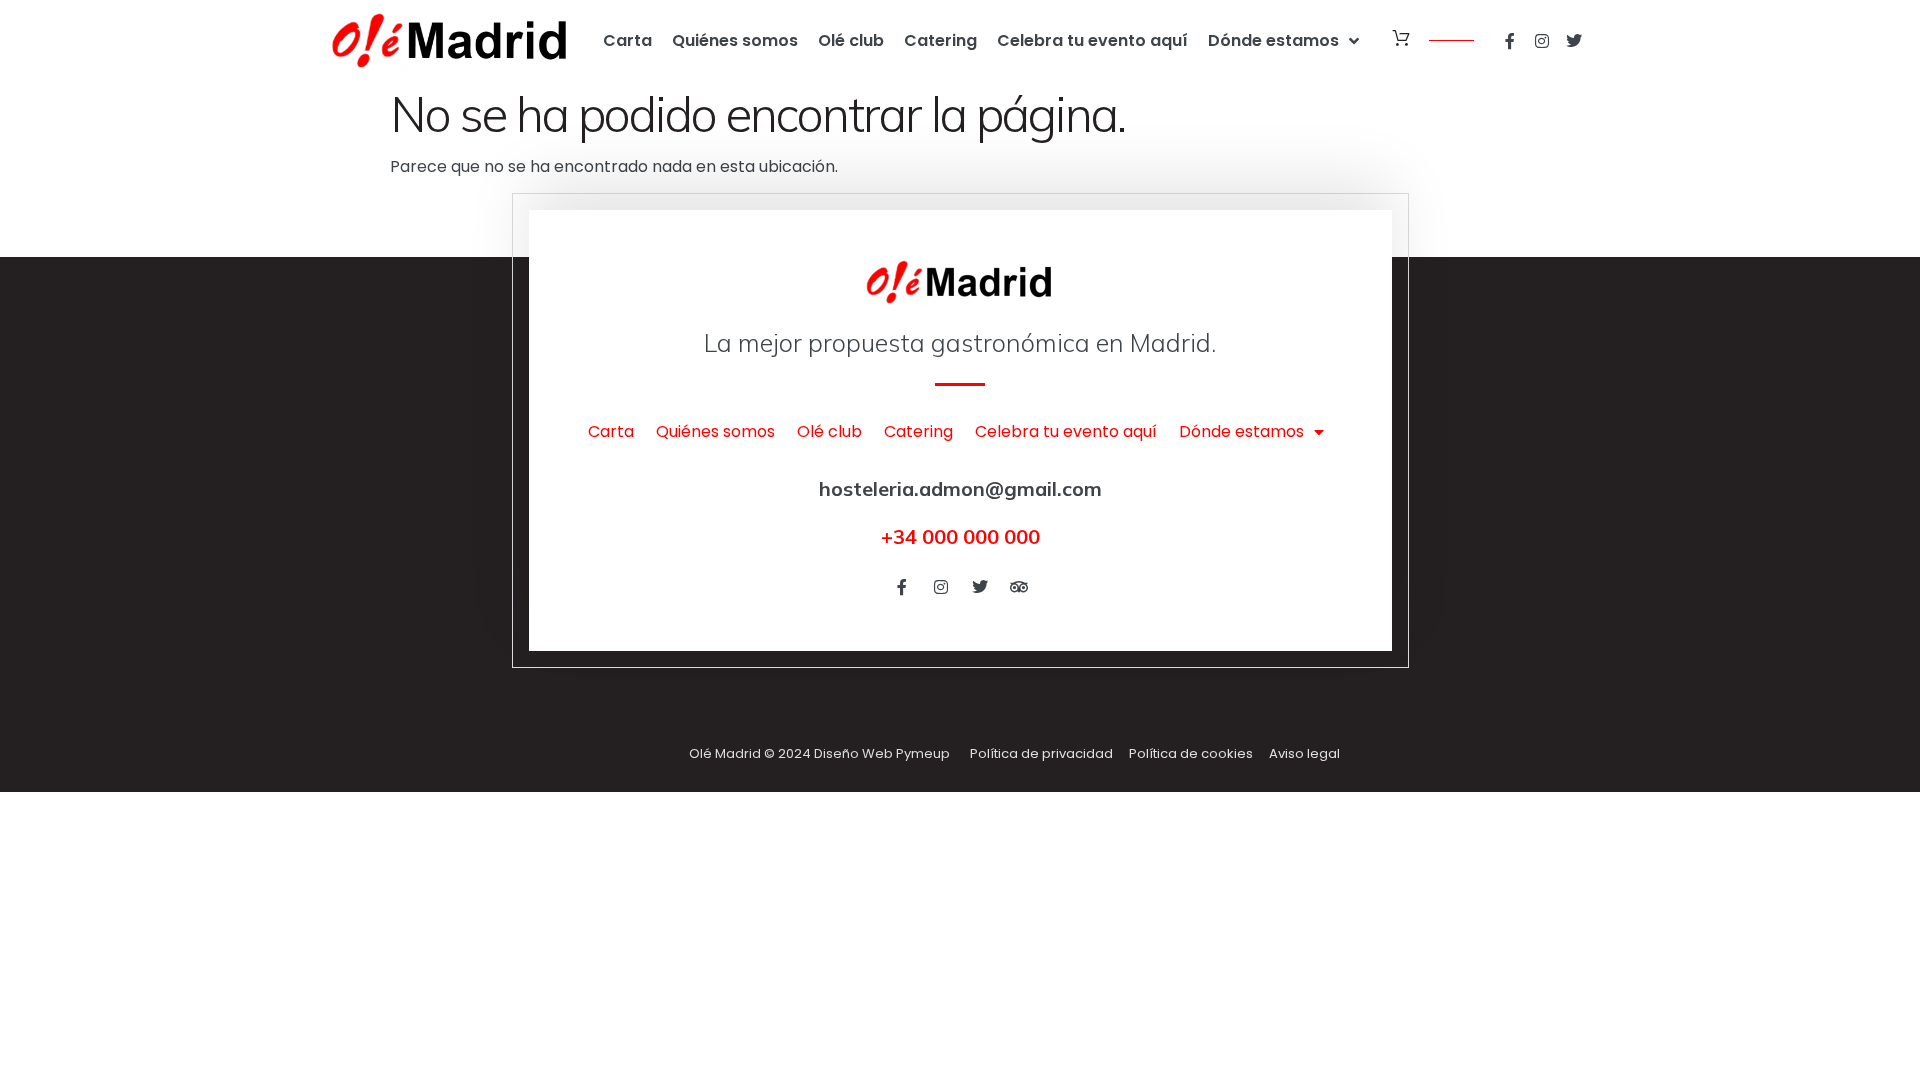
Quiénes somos (735, 40)
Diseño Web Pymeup (882, 753)
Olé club (851, 40)
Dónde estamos (1273, 40)
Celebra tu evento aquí (1092, 40)
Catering (940, 40)
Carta (627, 40)
